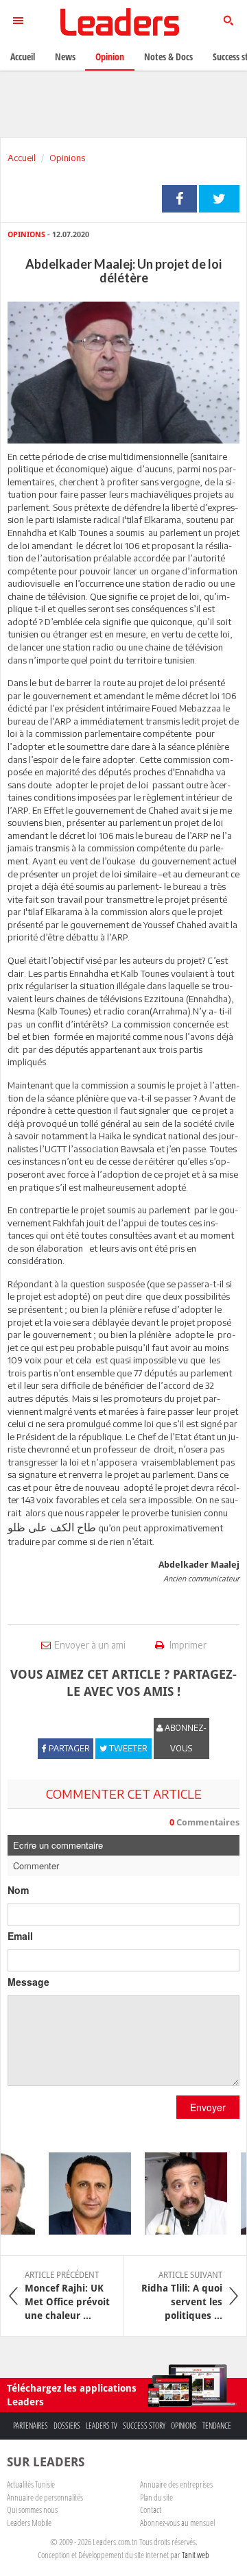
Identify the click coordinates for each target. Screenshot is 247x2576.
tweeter (219, 199)
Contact (151, 2510)
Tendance (217, 2426)
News (65, 57)
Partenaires (31, 2426)
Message (28, 1982)
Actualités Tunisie (31, 2484)
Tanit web (196, 2555)
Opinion (110, 57)
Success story (144, 2426)
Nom (18, 1890)
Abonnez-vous (185, 1738)
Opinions (67, 158)
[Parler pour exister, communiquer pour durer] (82, 2194)
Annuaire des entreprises (176, 2484)
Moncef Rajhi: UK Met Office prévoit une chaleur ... (67, 2296)
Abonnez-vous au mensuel (177, 2523)
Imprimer (187, 1645)
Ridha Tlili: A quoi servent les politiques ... (182, 2296)
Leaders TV (102, 2426)
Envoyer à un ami (90, 1645)
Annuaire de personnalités (45, 2497)
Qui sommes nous (32, 2510)
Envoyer (208, 2107)
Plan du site (156, 2497)
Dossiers (67, 2426)
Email (20, 1936)
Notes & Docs (168, 57)
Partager (179, 199)
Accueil (22, 158)
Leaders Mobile (29, 2523)
